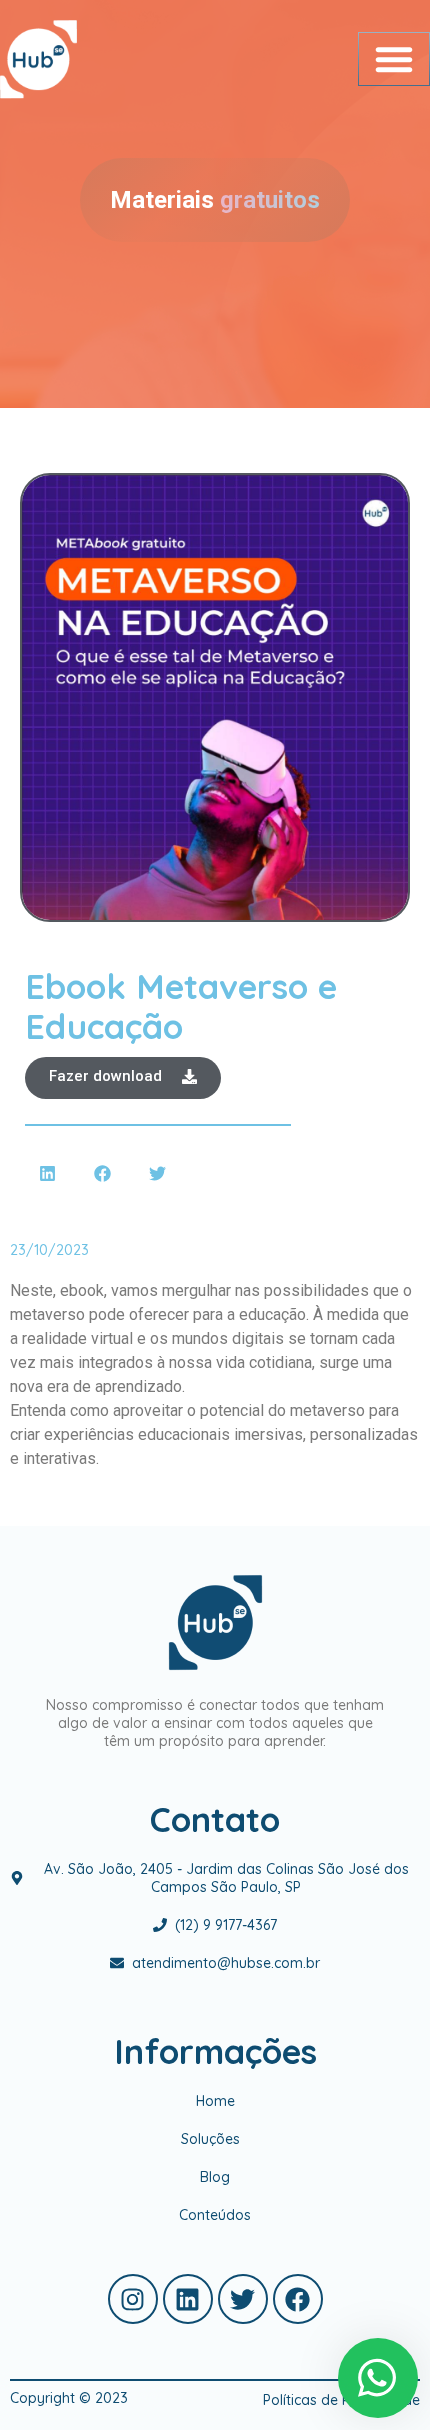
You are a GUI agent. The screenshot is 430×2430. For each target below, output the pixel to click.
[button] (394, 59)
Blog (215, 2177)
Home (215, 2101)
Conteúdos (215, 2215)
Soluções (210, 2139)
